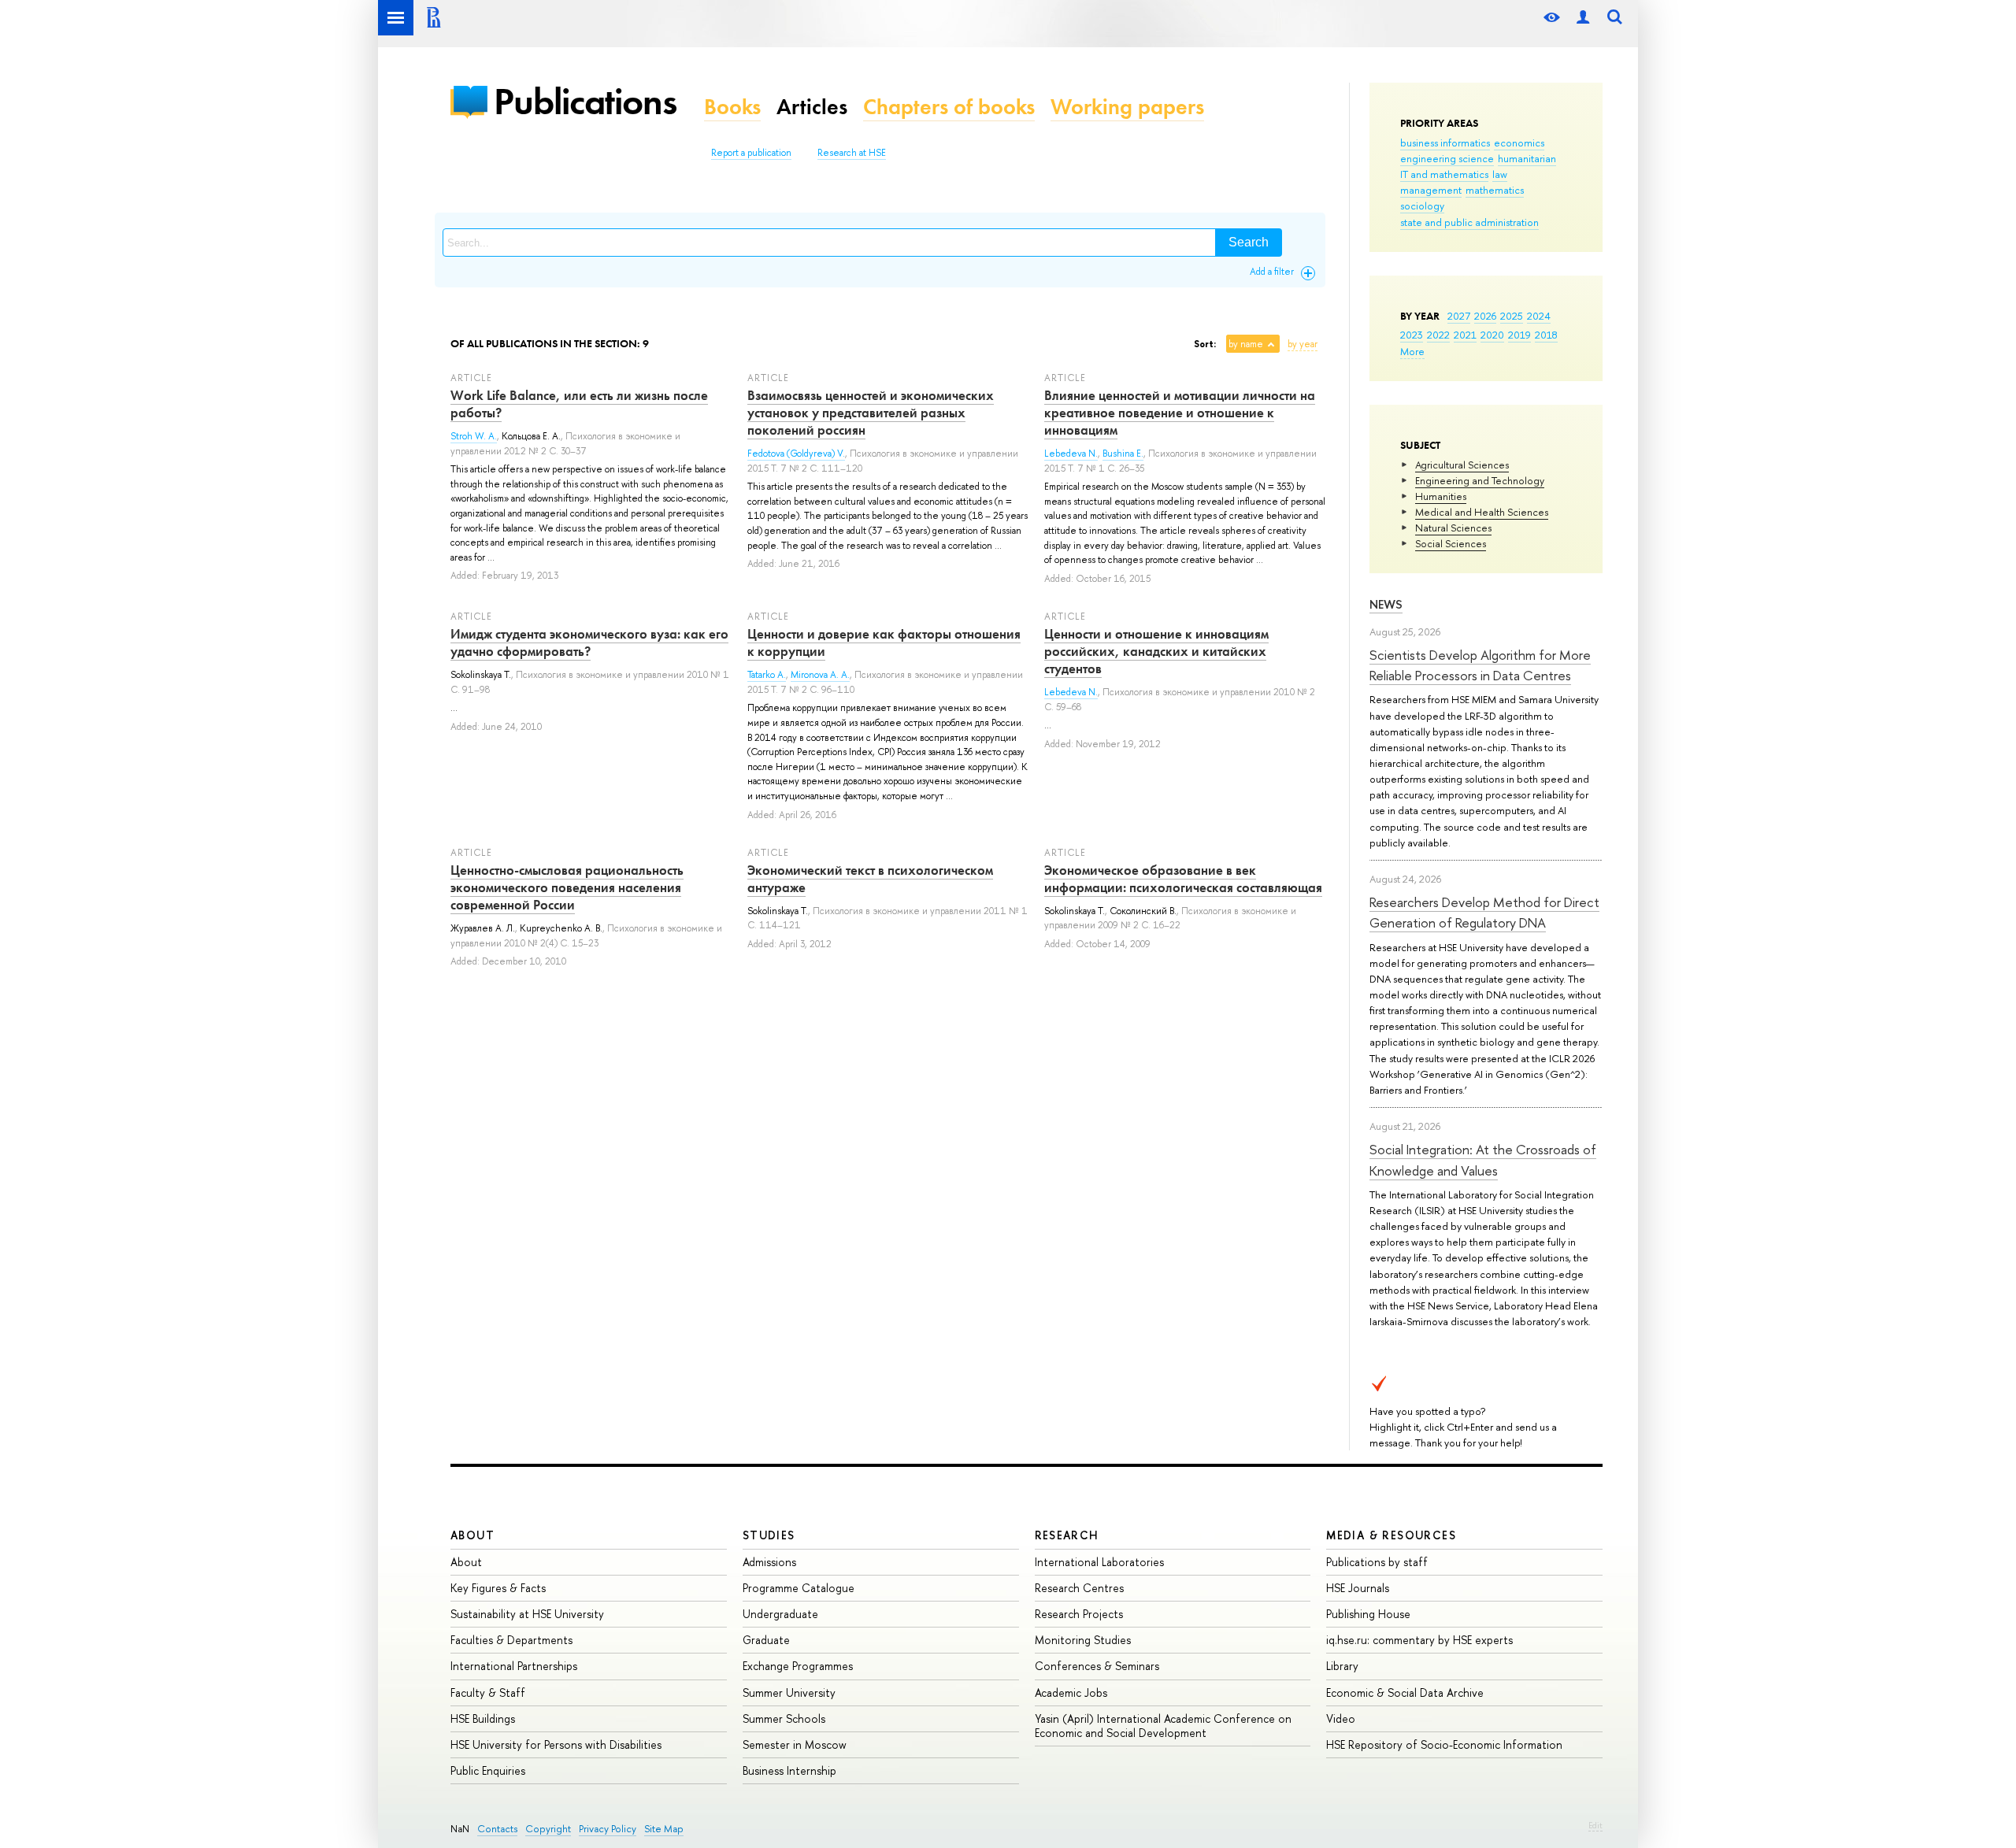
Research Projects (1079, 1614)
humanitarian (1527, 158)
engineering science (1447, 158)
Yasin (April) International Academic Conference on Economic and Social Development (1163, 1726)
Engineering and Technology (1480, 480)
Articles (812, 107)
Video (1341, 1718)
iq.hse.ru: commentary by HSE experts (1419, 1640)
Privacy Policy (608, 1829)
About (472, 1535)
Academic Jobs (1071, 1692)
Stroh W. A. (474, 436)
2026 (1485, 316)
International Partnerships (514, 1666)
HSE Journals (1358, 1588)
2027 (1459, 316)
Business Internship (789, 1770)
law (1500, 174)
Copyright (548, 1829)
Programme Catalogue (799, 1588)
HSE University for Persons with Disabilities (556, 1744)
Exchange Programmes (798, 1666)
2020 (1492, 335)
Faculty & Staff (488, 1692)
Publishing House (1368, 1614)
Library (1342, 1666)
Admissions (769, 1562)
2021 (1465, 335)
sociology (1422, 206)
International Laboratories (1099, 1562)
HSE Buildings (483, 1718)
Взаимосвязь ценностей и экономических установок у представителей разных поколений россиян (871, 413)
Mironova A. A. (820, 675)
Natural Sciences (1453, 528)
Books (732, 107)
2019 (1519, 335)
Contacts (497, 1829)
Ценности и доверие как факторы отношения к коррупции (884, 643)
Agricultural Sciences (1462, 465)
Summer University (789, 1692)
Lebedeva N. (1071, 454)
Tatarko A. (767, 675)
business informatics (1445, 143)
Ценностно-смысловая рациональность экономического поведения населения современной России (567, 887)
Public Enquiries (488, 1770)
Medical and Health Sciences (1482, 512)
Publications (585, 101)
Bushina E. (1123, 454)
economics (1519, 143)
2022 (1438, 335)
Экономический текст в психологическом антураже (870, 879)
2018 (1546, 335)
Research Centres (1079, 1588)
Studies (769, 1535)
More (1412, 351)
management (1431, 190)
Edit (1595, 1825)
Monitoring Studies (1083, 1640)
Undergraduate (780, 1614)
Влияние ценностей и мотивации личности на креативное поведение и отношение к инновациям (1180, 413)
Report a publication (751, 153)
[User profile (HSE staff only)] (1583, 18)
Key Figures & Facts (498, 1588)
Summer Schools (784, 1718)
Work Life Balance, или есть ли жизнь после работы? (579, 404)
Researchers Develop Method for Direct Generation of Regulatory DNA (1484, 912)
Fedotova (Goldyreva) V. (796, 454)
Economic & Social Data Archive (1405, 1692)
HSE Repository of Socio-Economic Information (1444, 1744)
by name (1246, 344)
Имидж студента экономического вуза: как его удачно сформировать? (589, 643)
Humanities (1441, 496)
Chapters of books (949, 107)
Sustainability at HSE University (527, 1614)
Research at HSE (852, 153)
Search (1249, 242)
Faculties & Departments (511, 1640)
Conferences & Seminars (1097, 1666)
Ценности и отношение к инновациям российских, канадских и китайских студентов (1156, 651)
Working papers (1127, 107)
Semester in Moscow (795, 1744)
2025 (1512, 316)
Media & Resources (1391, 1535)
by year (1303, 344)
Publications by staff (1377, 1562)
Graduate (766, 1640)
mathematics (1495, 190)
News (1386, 604)
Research (1067, 1535)
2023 (1412, 335)
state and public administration (1469, 222)
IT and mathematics (1444, 174)
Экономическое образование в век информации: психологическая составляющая (1183, 879)
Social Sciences (1451, 543)
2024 (1539, 316)
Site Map (664, 1829)
